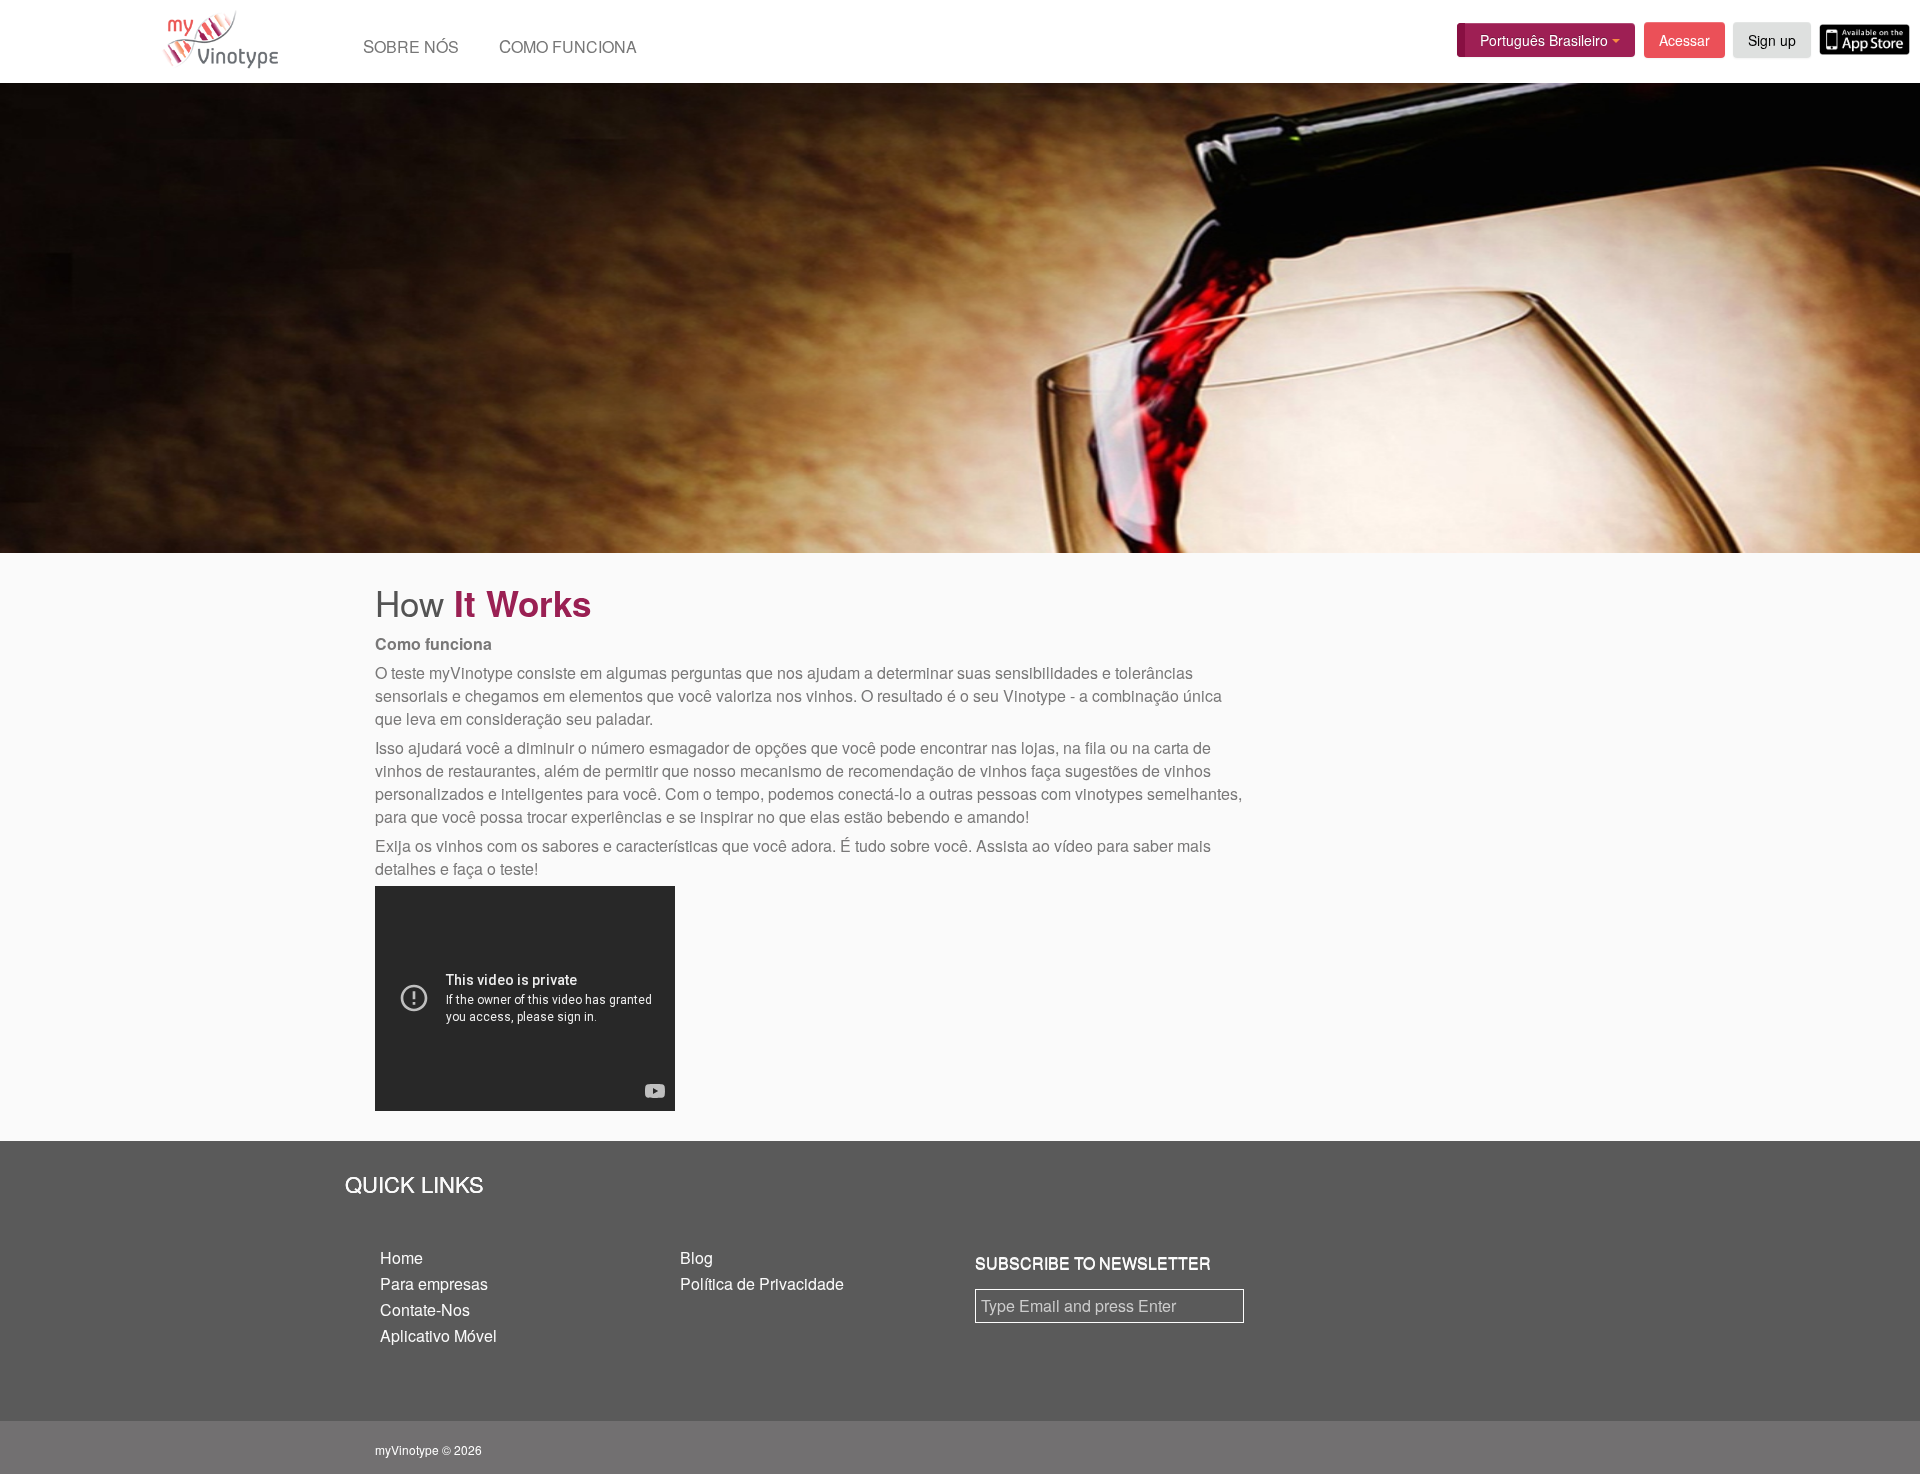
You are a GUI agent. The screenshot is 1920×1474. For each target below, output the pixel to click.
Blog (696, 1257)
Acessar (1684, 40)
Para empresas (434, 1283)
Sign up (1772, 40)
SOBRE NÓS (411, 45)
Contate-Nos (425, 1309)
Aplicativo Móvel (438, 1335)
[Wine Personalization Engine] (139, 41)
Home (401, 1257)
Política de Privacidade (762, 1283)
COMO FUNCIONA (568, 45)
